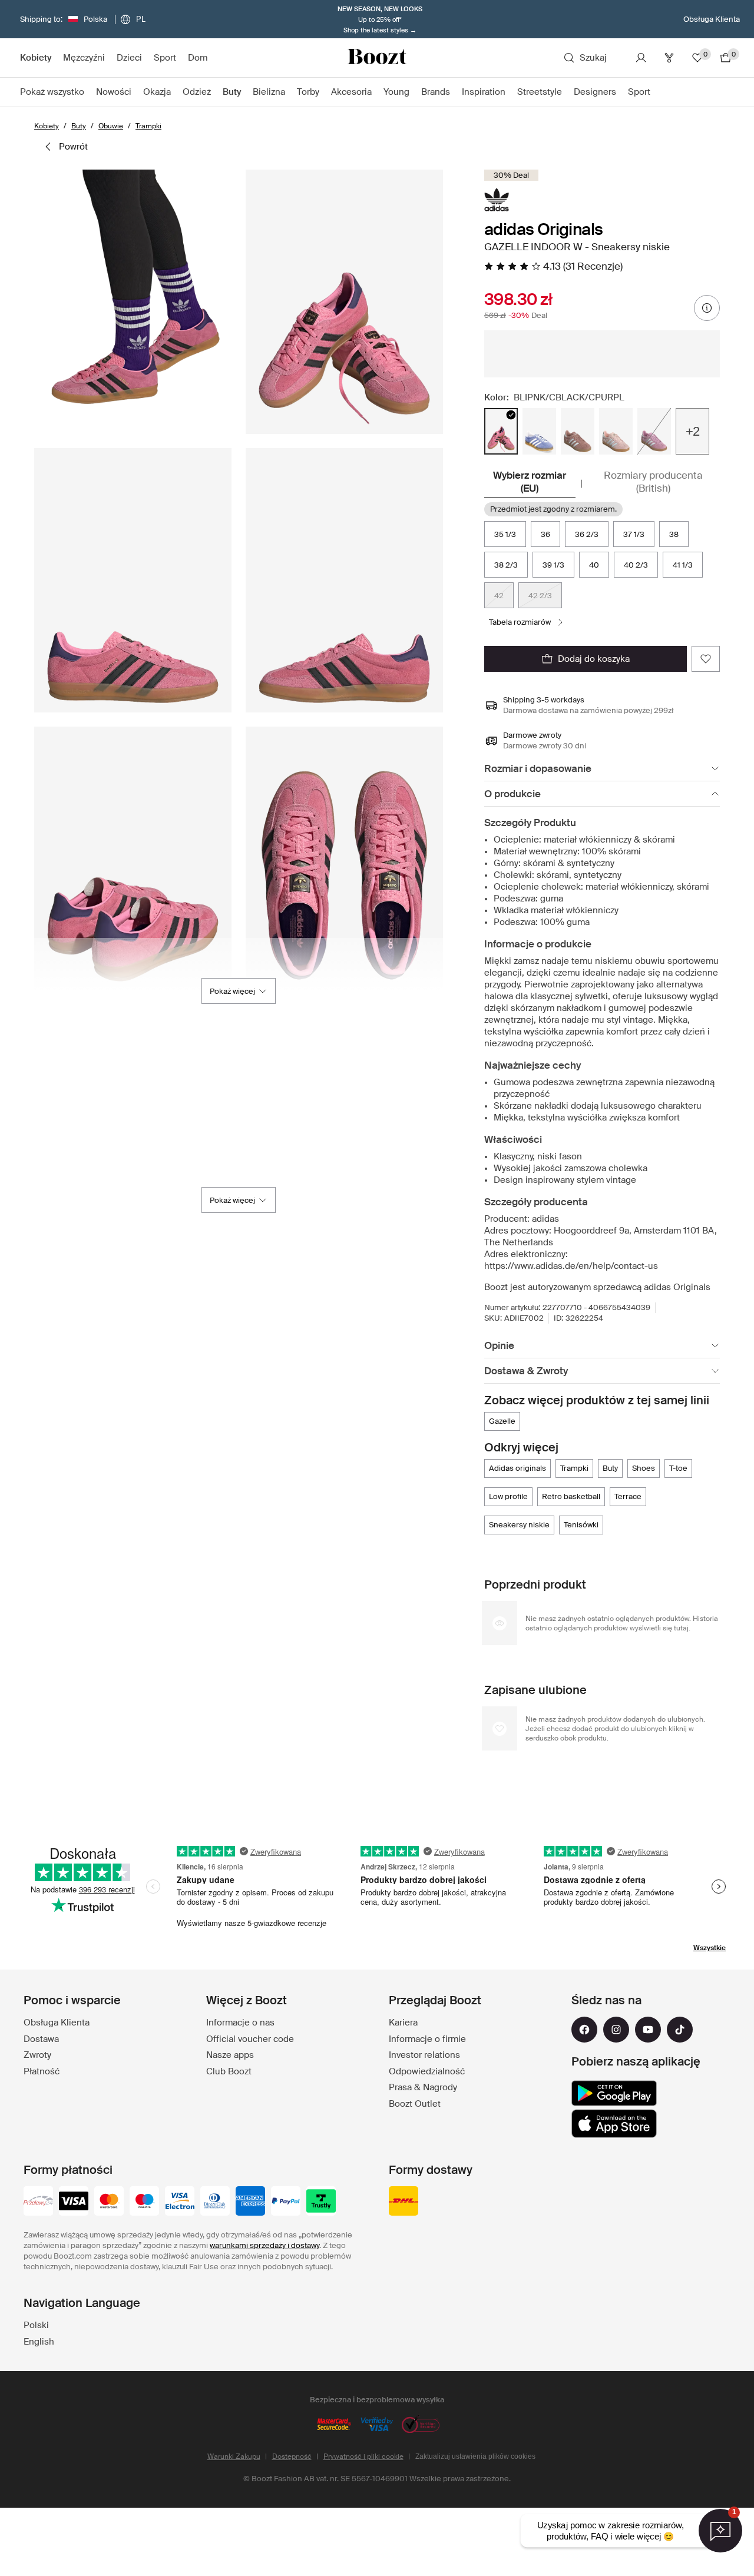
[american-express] (250, 2202)
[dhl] (404, 2202)
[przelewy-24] (38, 2202)
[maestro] (144, 2202)
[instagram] (616, 2030)
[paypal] (286, 2202)
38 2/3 (506, 565)
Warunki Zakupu (234, 2456)
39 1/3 (553, 565)
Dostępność (292, 2456)
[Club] (669, 58)
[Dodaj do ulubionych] (706, 659)
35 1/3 (505, 534)
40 (594, 565)
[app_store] (614, 2124)
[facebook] (584, 2030)
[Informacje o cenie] (707, 308)
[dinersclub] (215, 2202)
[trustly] (321, 2202)
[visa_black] (74, 2202)
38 (674, 534)
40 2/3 (636, 565)
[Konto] (641, 58)
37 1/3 (634, 534)
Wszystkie (710, 1948)
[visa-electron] (180, 2202)
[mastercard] (109, 2202)
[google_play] (614, 2093)
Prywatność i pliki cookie (363, 2456)
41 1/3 (683, 565)
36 (545, 534)
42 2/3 (540, 596)
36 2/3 (587, 534)
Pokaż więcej (232, 991)
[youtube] (648, 2030)
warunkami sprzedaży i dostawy (264, 2245)
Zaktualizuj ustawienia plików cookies (475, 2456)
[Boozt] (377, 58)
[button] (133, 302)
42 (499, 596)
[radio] (501, 431)
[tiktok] (680, 2030)
